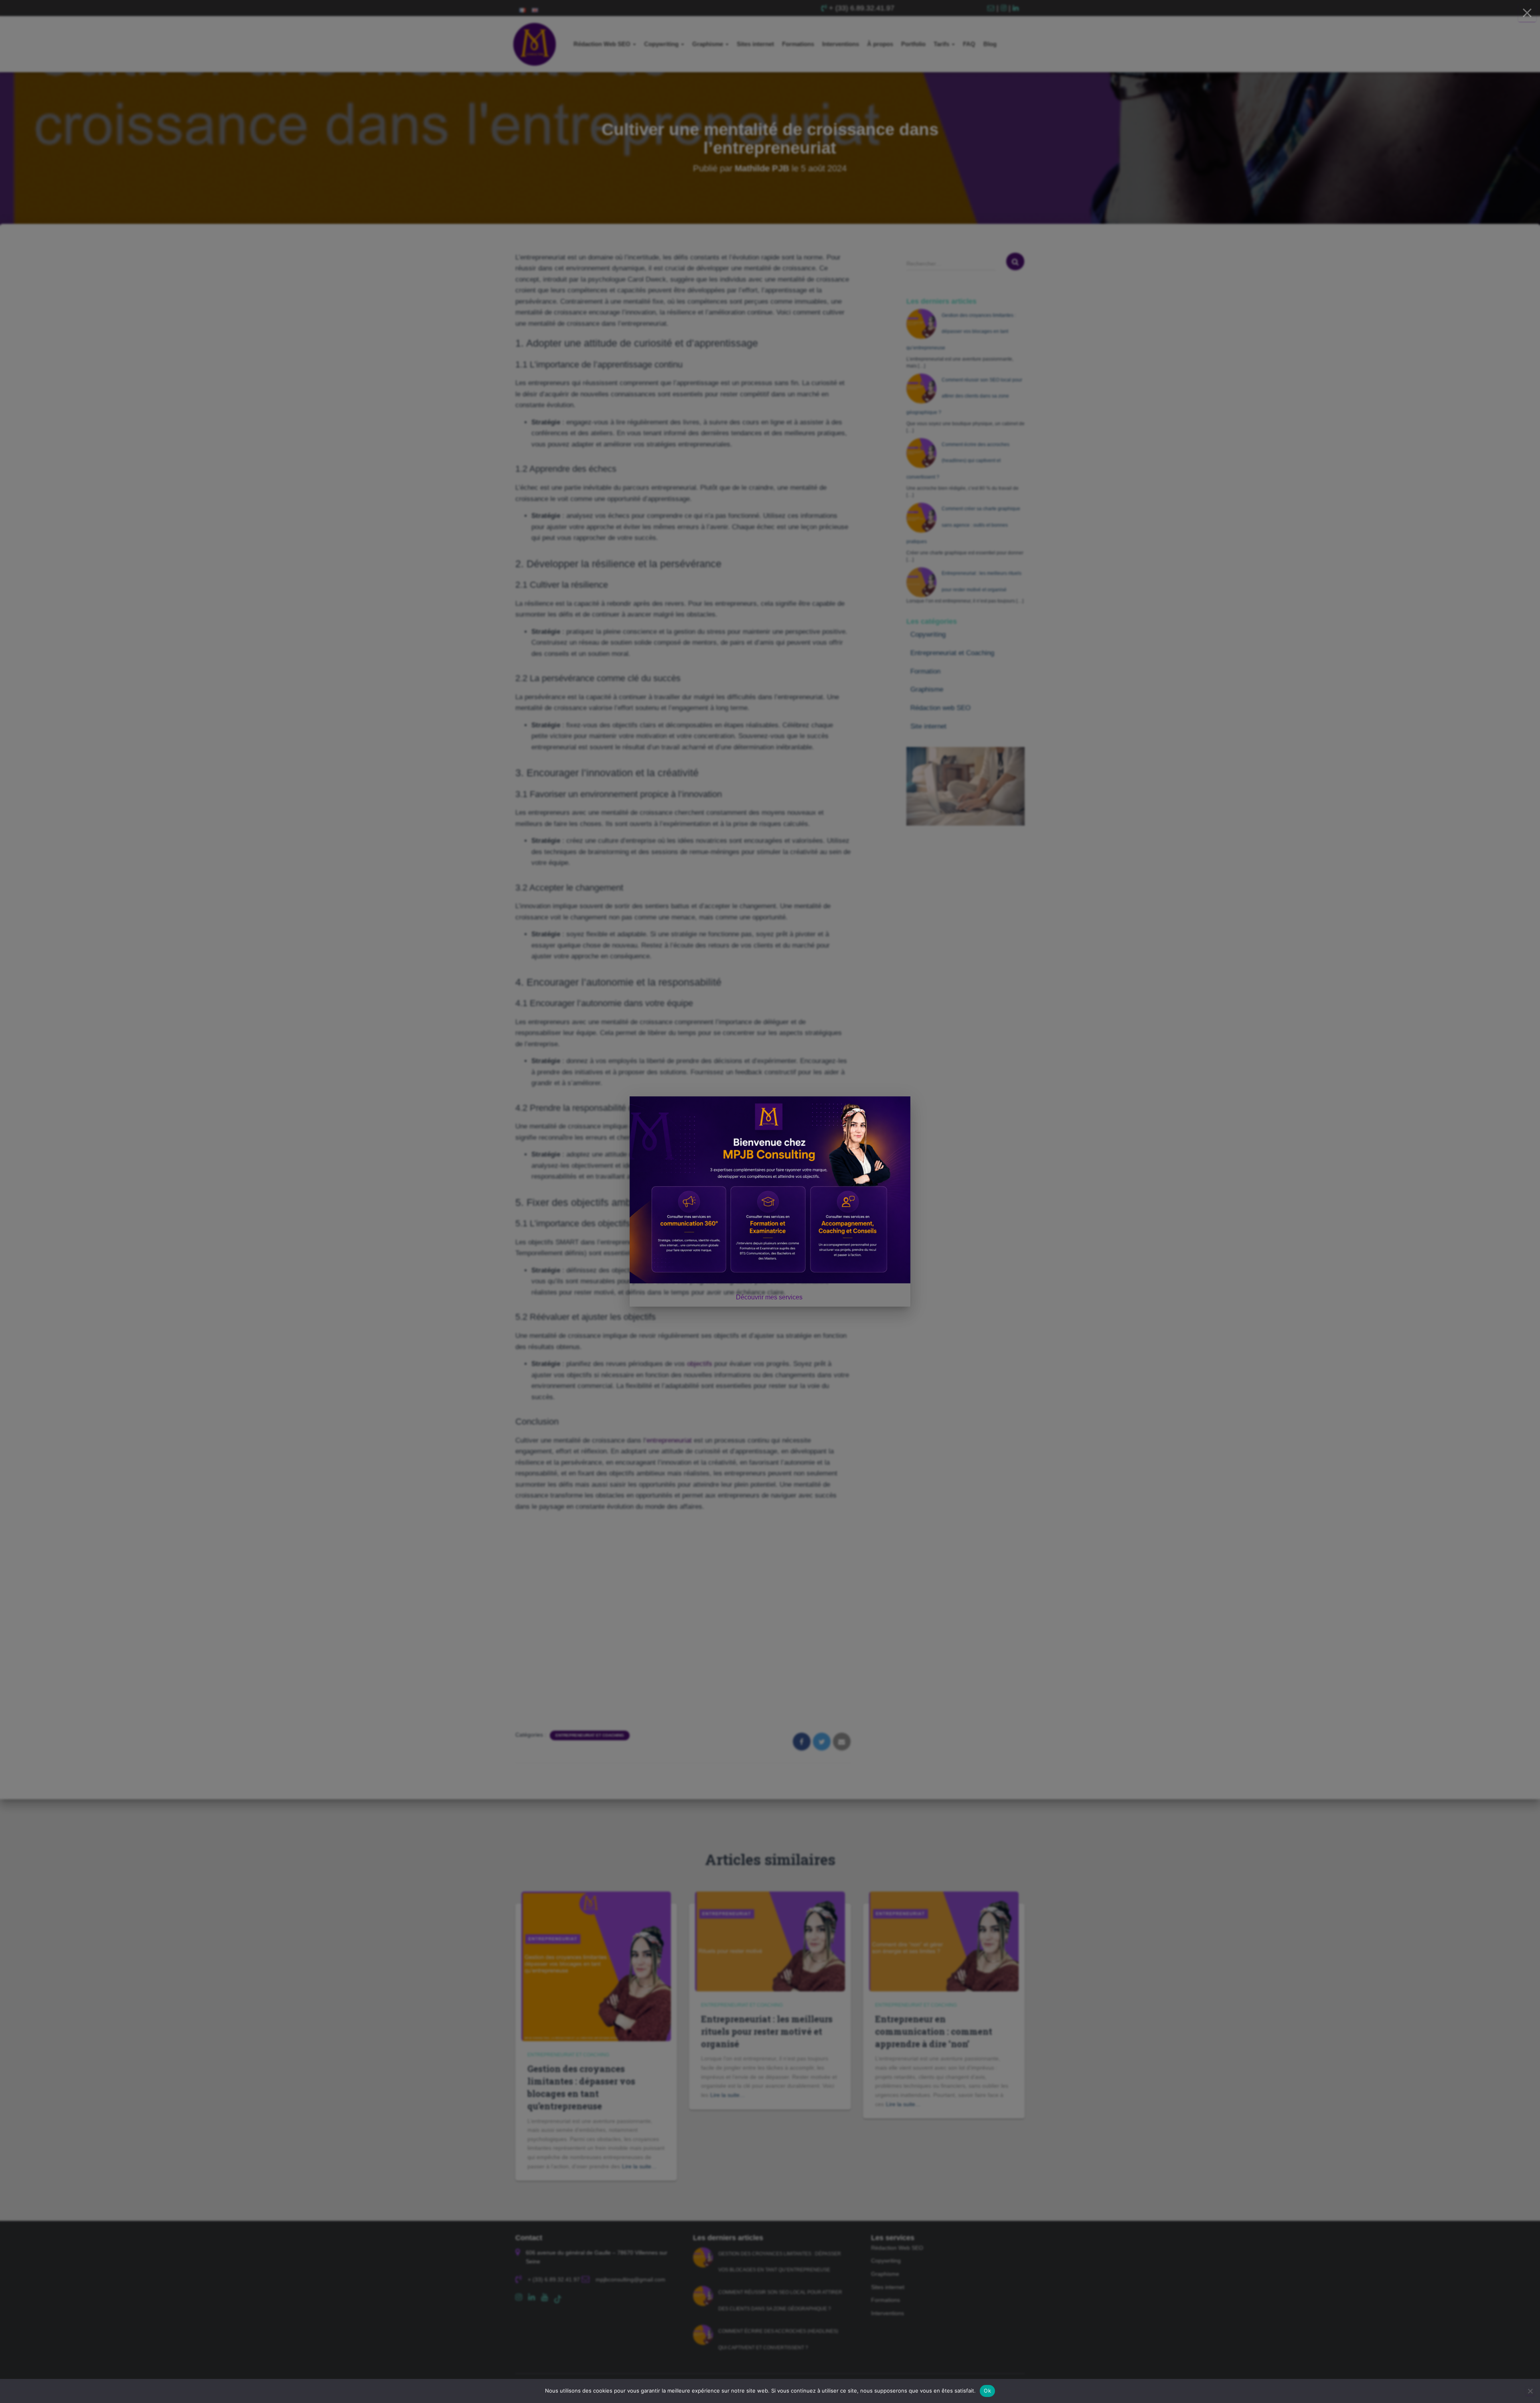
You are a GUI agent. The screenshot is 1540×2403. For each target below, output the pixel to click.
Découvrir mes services (770, 1297)
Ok (987, 2391)
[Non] (1530, 2391)
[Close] (1527, 13)
